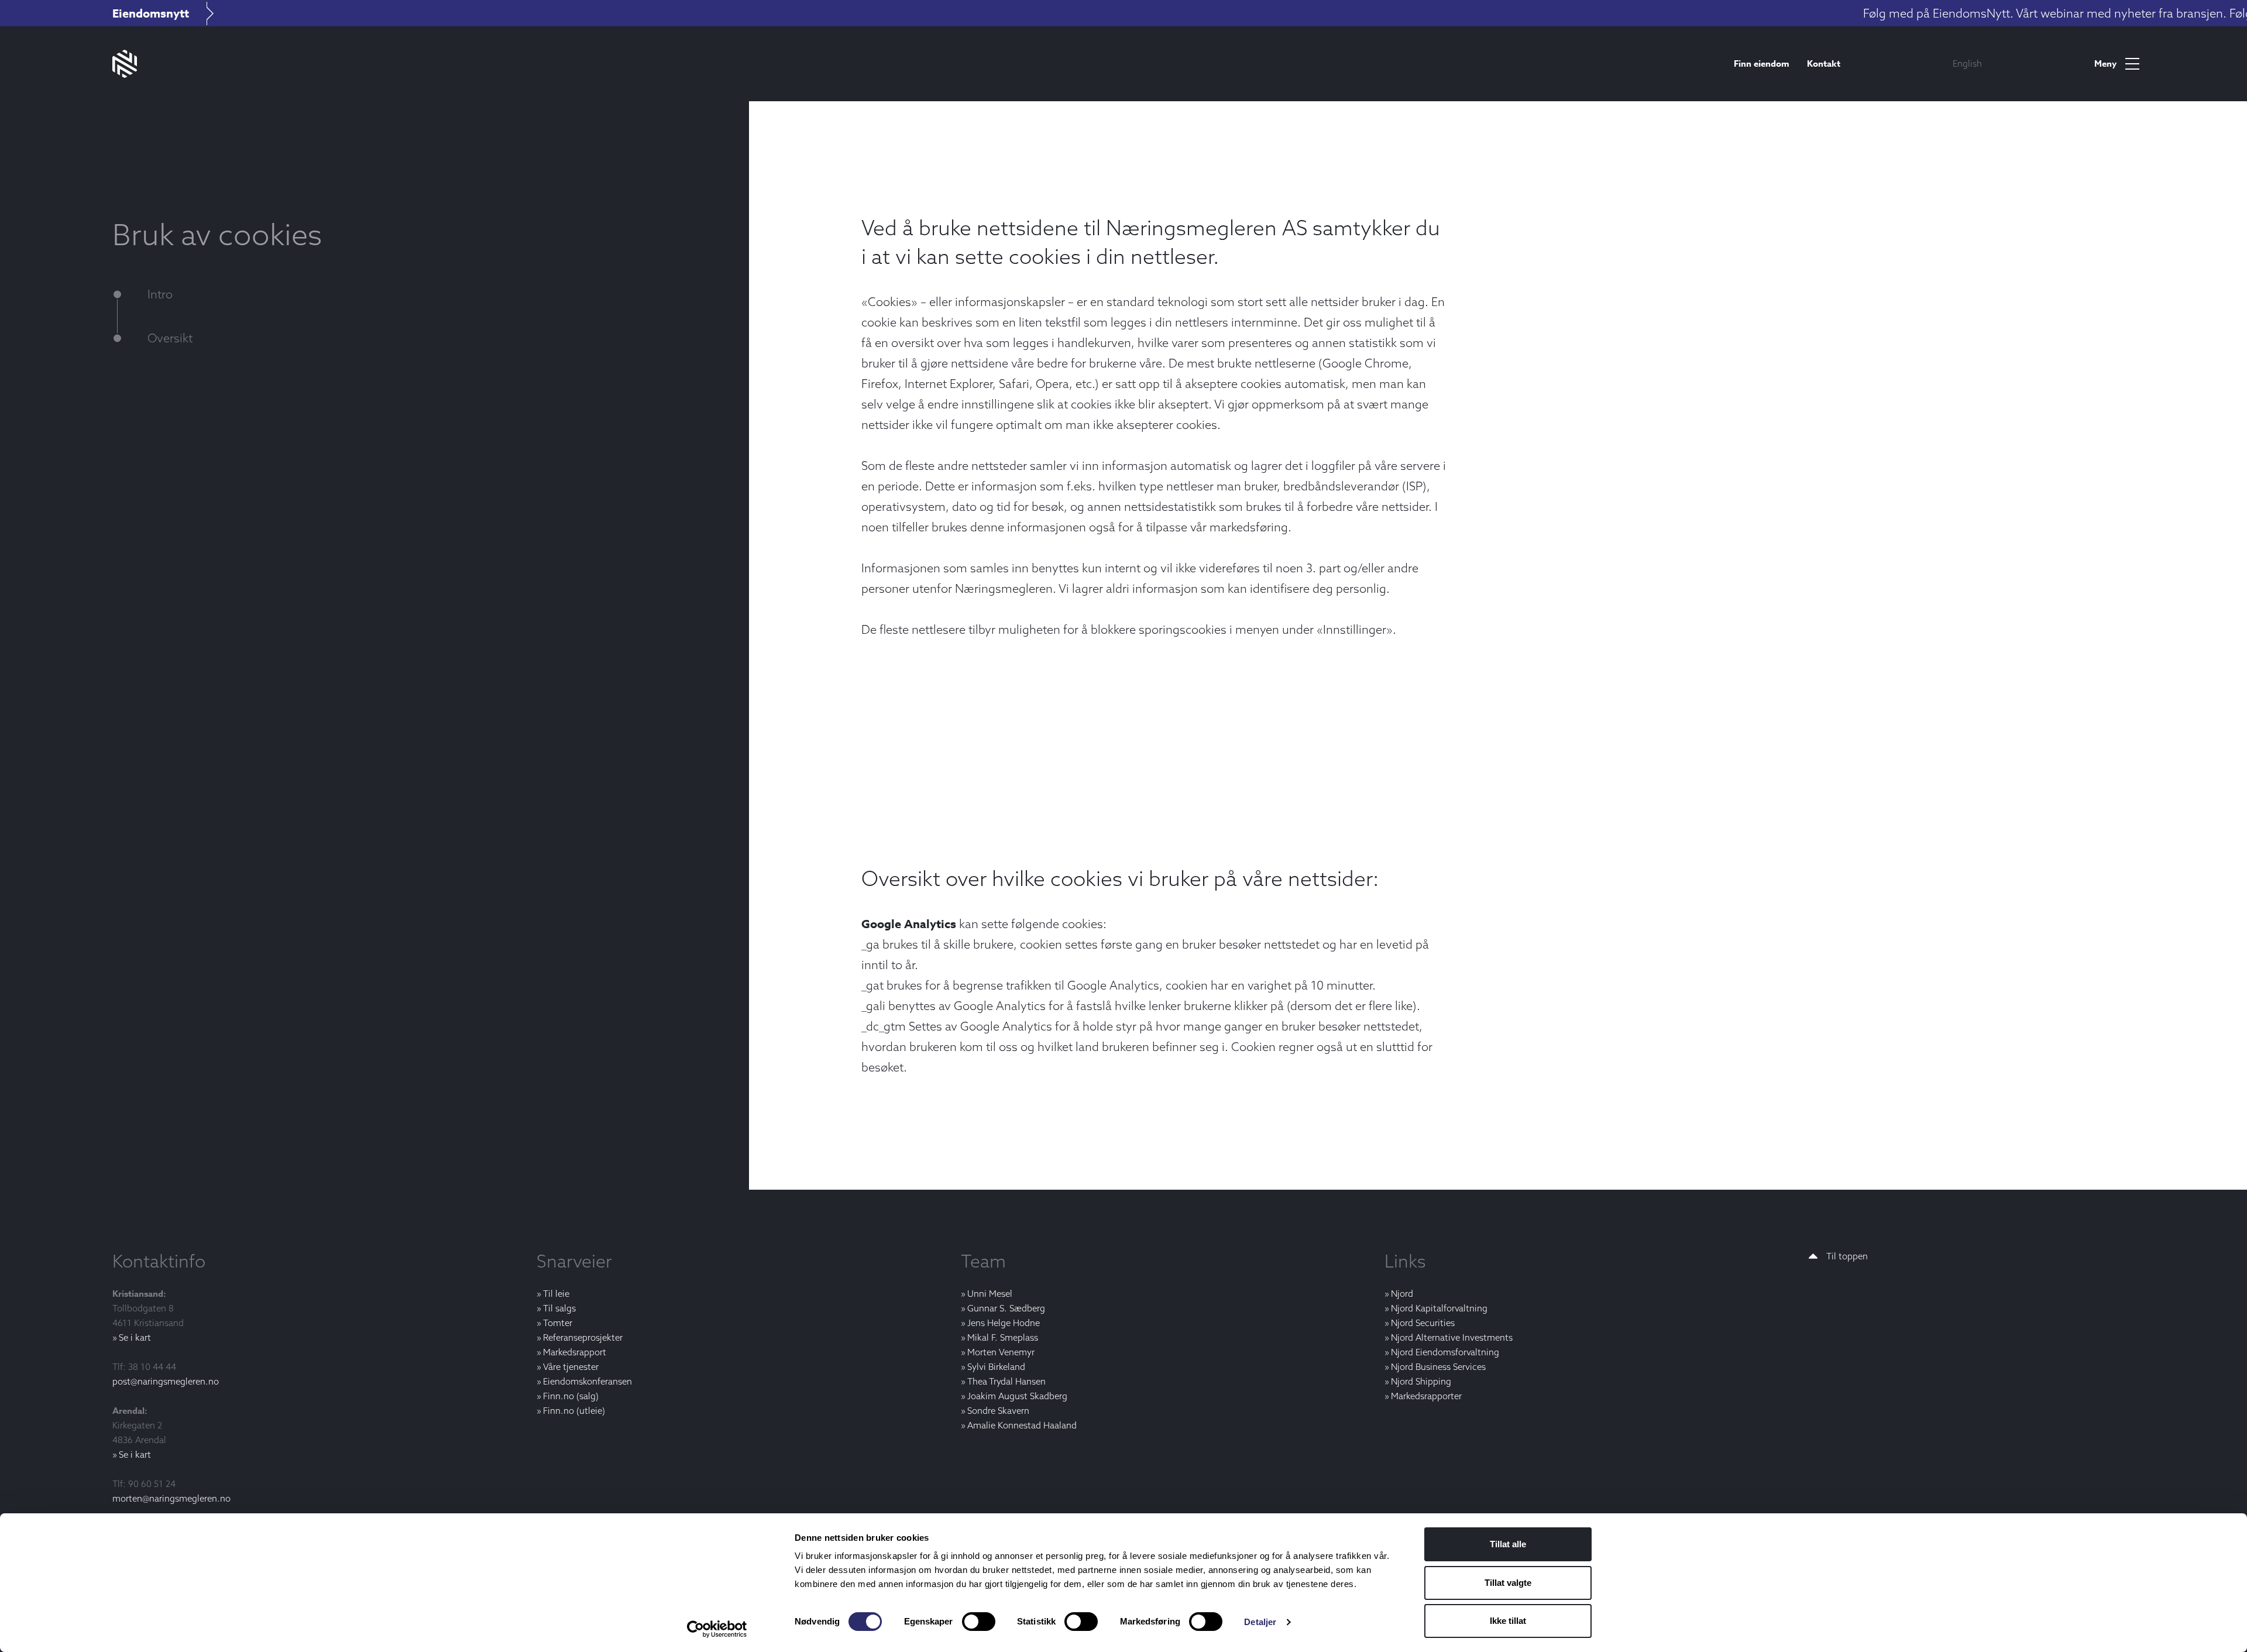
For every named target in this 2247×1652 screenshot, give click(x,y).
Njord (1402, 1294)
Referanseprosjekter (583, 1337)
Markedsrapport (575, 1352)
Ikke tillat (1508, 1621)
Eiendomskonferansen (587, 1381)
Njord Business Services (1438, 1367)
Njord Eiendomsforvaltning (1445, 1352)
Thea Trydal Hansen (1006, 1381)
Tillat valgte (1508, 1583)
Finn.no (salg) (571, 1396)
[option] (1967, 64)
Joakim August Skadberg (1017, 1396)
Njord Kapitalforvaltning (1439, 1308)
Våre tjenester (571, 1367)
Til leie (556, 1294)
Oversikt (170, 338)
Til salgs (559, 1308)
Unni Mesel (990, 1294)
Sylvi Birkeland (996, 1367)
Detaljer (1260, 1622)
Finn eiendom (1762, 63)
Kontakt (1824, 63)
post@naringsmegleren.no (166, 1381)
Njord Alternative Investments (1452, 1337)
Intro (160, 294)
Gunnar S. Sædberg (1006, 1308)
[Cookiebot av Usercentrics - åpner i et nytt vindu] (717, 1629)
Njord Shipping (1421, 1381)
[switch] (979, 1622)
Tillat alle (1508, 1544)
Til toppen (1847, 1256)
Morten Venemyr (1001, 1352)
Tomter (558, 1323)
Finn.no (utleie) (574, 1411)
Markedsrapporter (1426, 1396)
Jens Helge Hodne (1004, 1323)
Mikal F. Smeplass (1003, 1337)
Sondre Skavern (998, 1411)
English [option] (1967, 63)
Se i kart (135, 1337)
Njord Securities (1423, 1323)
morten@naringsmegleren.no (171, 1498)
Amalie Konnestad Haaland (1022, 1425)
